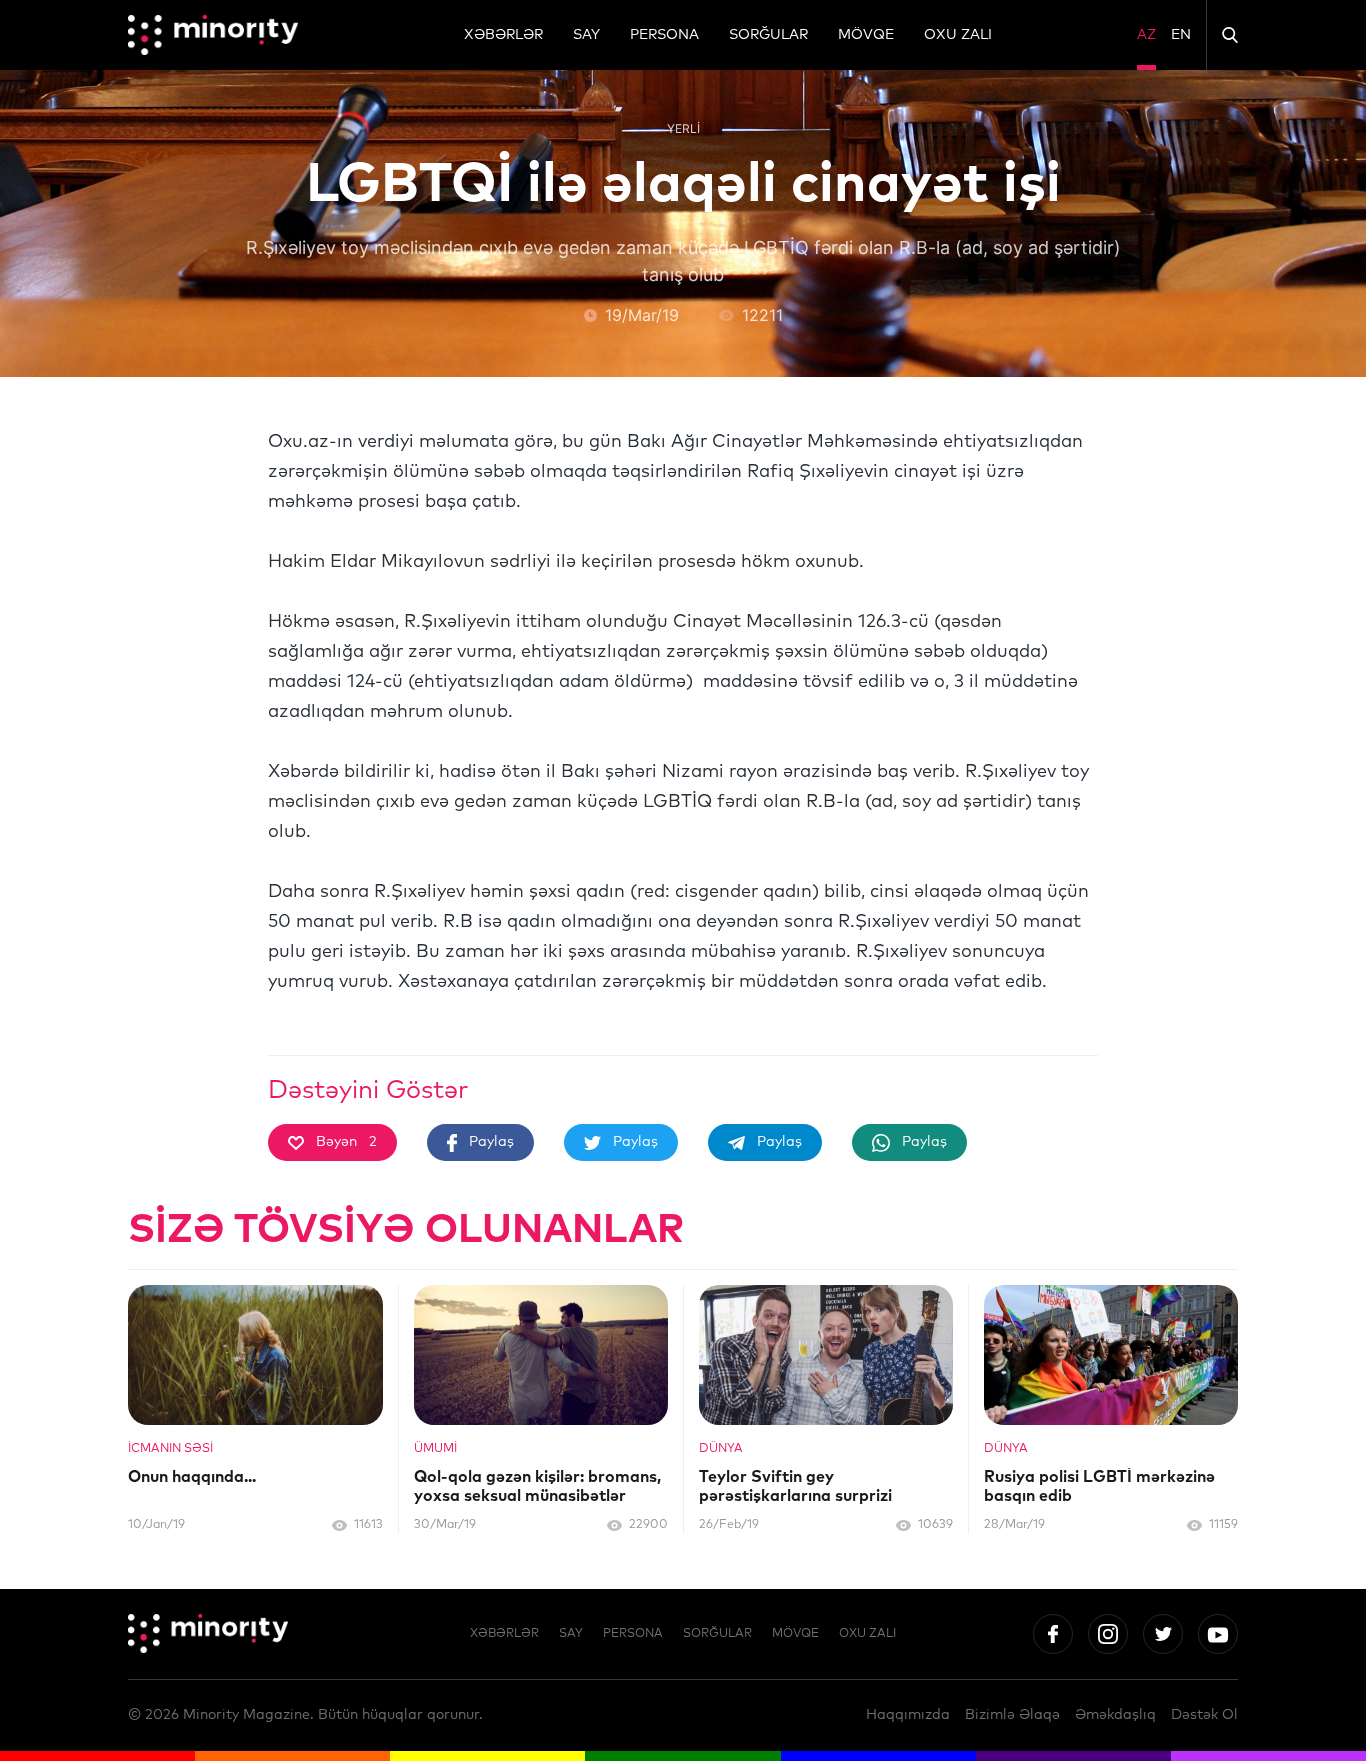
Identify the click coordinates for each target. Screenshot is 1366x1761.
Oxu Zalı (958, 35)
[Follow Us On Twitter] (1163, 1634)
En (1181, 35)
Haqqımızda (908, 1715)
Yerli (683, 128)
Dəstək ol (1204, 1715)
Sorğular (768, 35)
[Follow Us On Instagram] (1108, 1634)
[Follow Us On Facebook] (1053, 1634)
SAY (586, 35)
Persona (664, 35)
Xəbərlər (503, 35)
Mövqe (866, 35)
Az (1146, 35)
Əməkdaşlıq (1115, 1715)
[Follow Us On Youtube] (1218, 1634)
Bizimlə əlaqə (1012, 1715)
